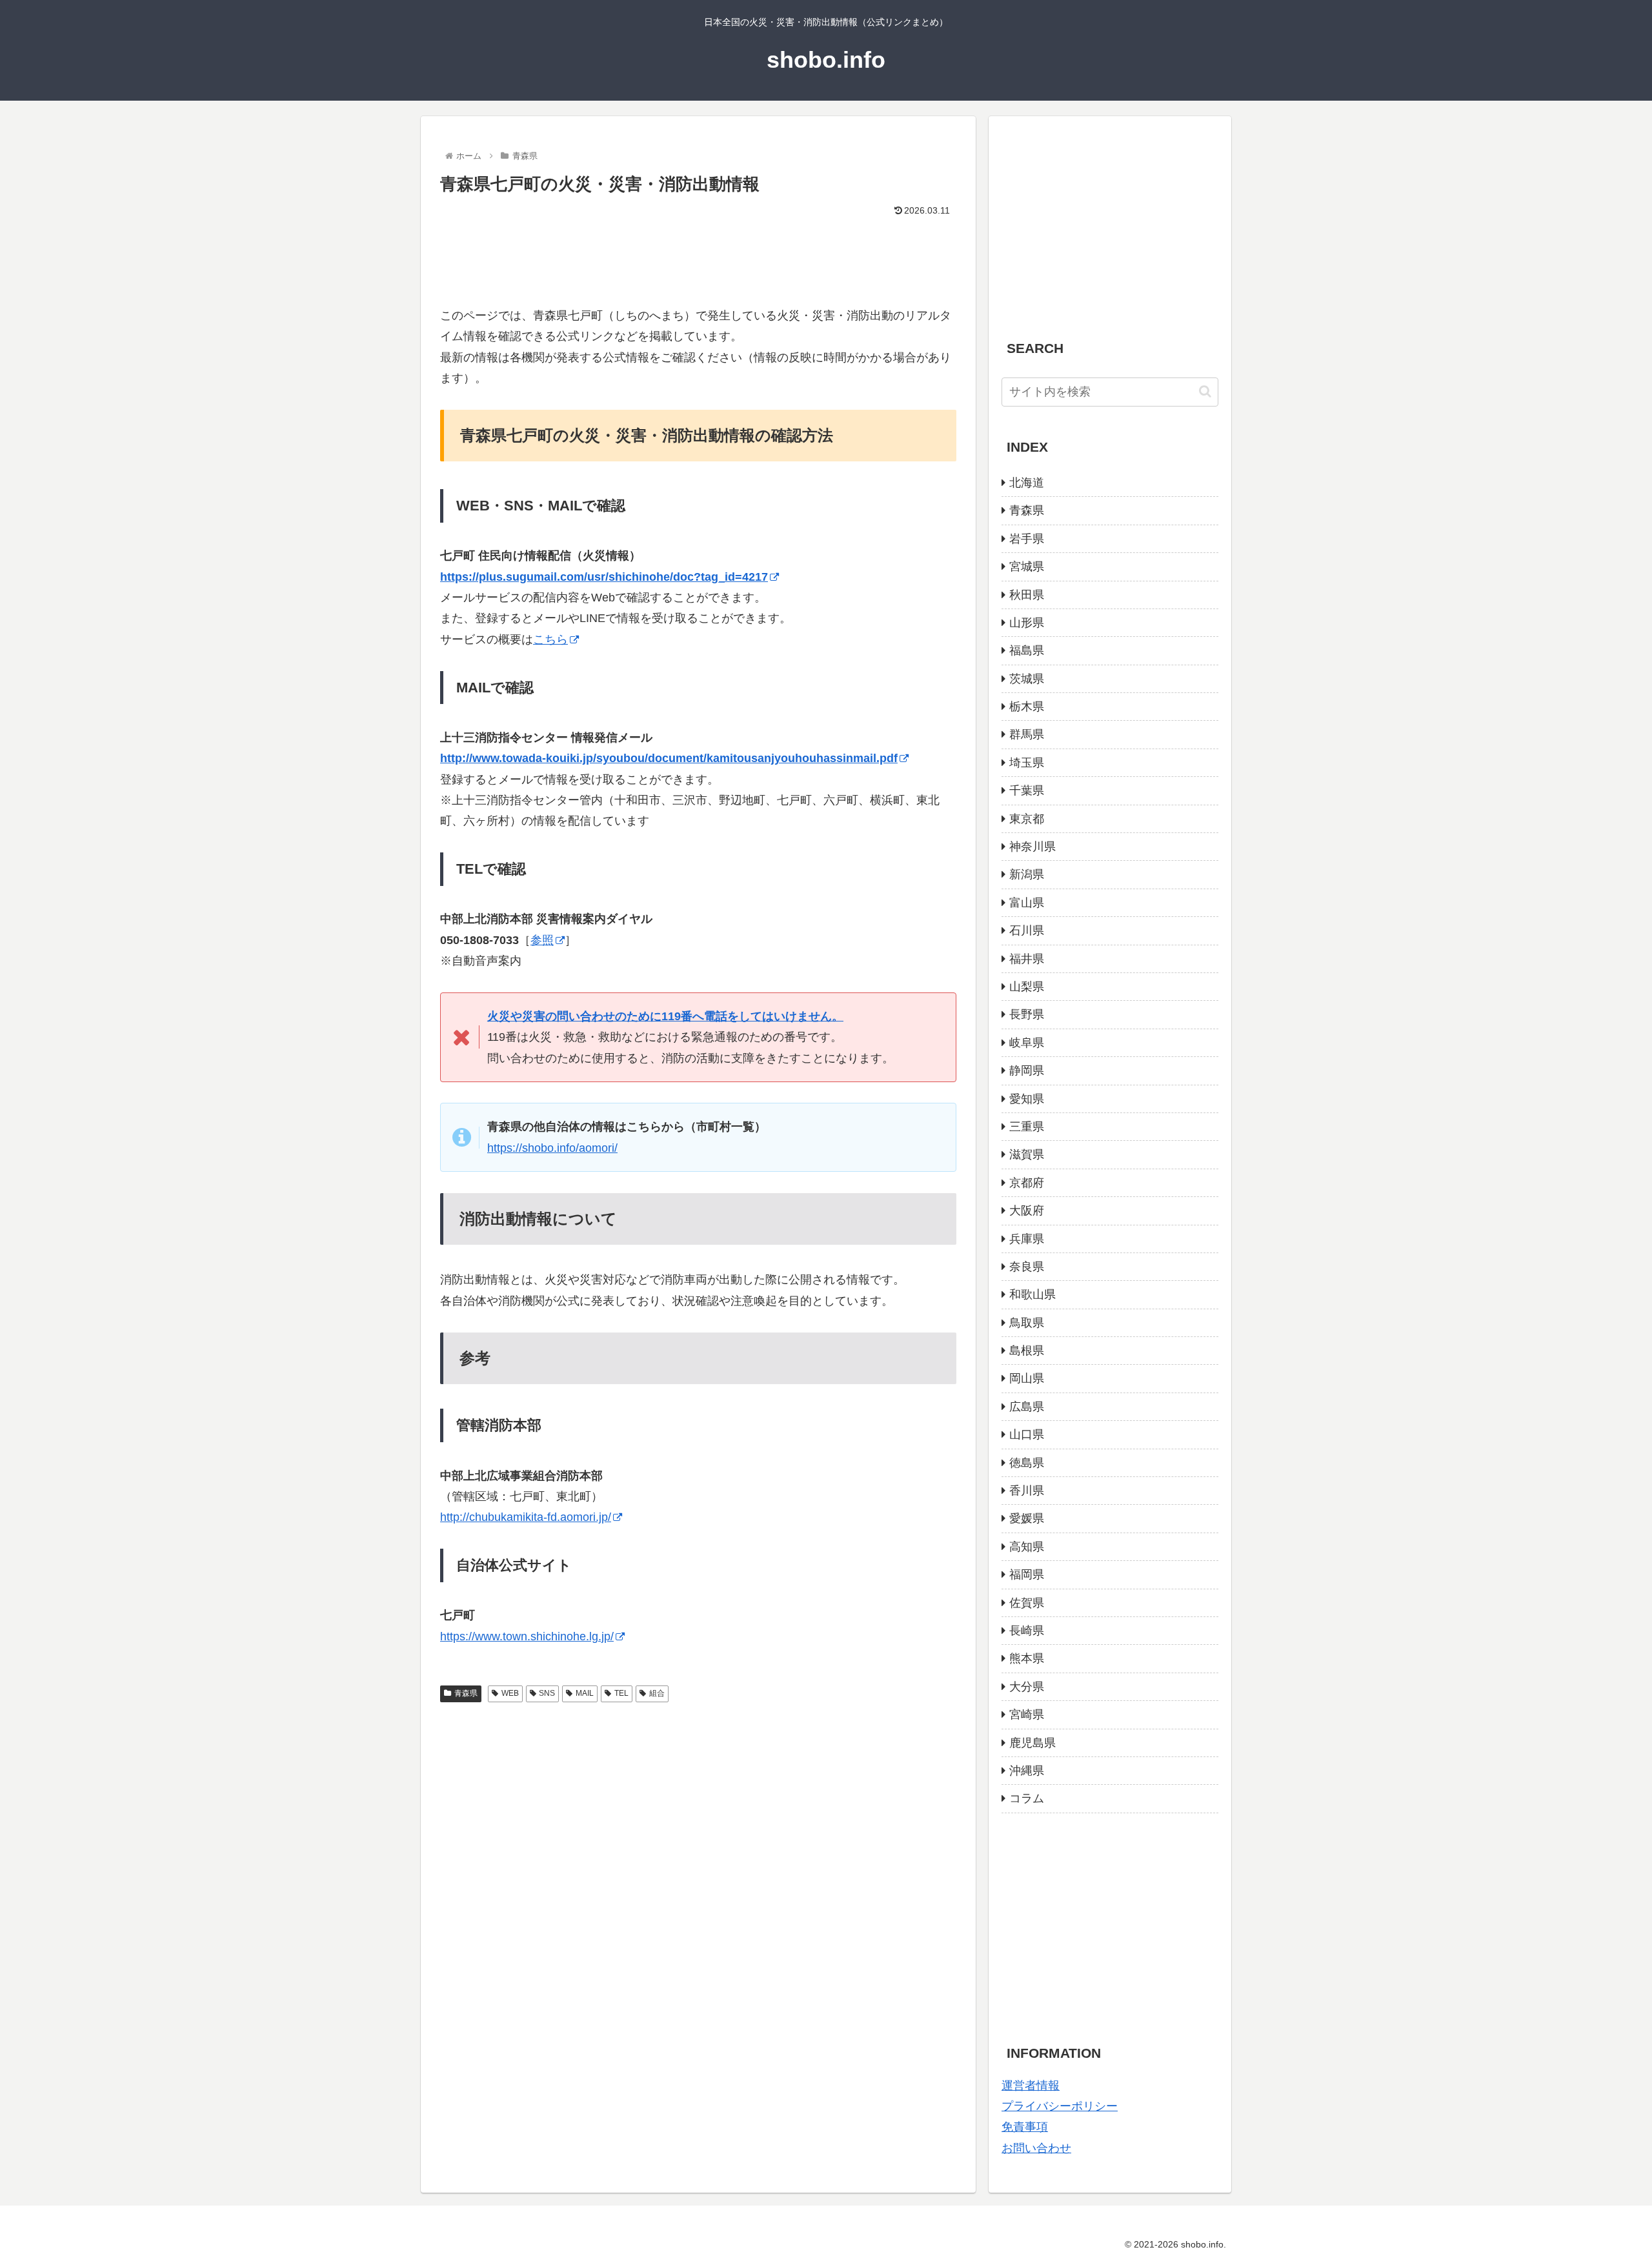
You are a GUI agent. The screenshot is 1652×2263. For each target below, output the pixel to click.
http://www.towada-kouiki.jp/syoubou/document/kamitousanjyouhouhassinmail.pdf (669, 758)
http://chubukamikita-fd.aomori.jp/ (526, 1517)
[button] (1205, 391)
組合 (657, 1693)
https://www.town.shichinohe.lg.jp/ (527, 1636)
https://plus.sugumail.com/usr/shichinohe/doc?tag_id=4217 (604, 577)
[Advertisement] (698, 256)
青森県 (466, 1693)
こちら (550, 639)
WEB (510, 1693)
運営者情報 (1031, 2086)
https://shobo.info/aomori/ (552, 1148)
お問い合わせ (1036, 2148)
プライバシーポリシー (1060, 2106)
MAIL (585, 1693)
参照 (542, 940)
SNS (547, 1693)
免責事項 (1025, 2127)
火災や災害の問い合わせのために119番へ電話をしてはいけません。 (665, 1016)
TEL (621, 1693)
